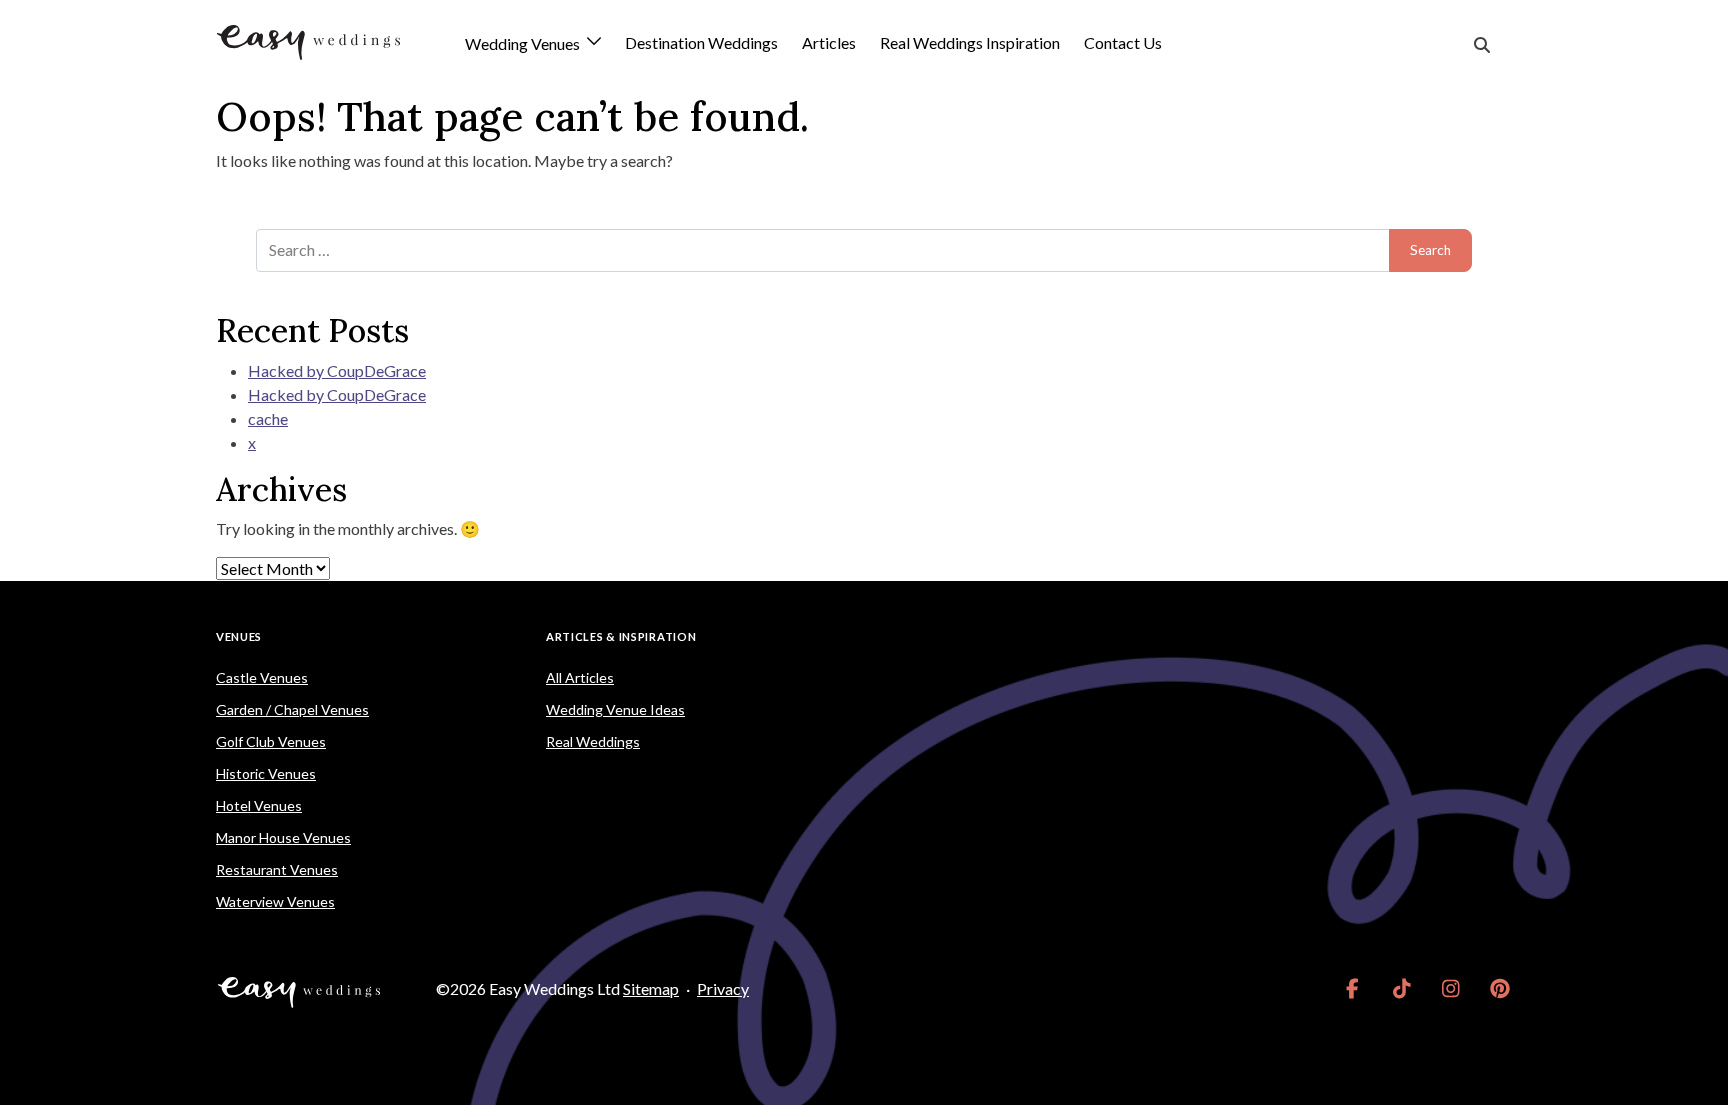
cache (268, 418)
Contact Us (1123, 42)
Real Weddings (593, 741)
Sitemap (651, 988)
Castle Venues (262, 677)
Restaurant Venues (277, 869)
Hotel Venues (259, 805)
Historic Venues (266, 773)
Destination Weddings (701, 42)
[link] (1352, 989)
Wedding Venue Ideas (615, 709)
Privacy (723, 988)
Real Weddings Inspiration (970, 42)
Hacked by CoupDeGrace (337, 370)
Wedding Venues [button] (524, 44)
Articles (829, 42)
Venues (239, 636)
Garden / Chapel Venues (292, 709)
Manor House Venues (283, 837)
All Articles (580, 677)
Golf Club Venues (271, 741)
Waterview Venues (275, 901)
